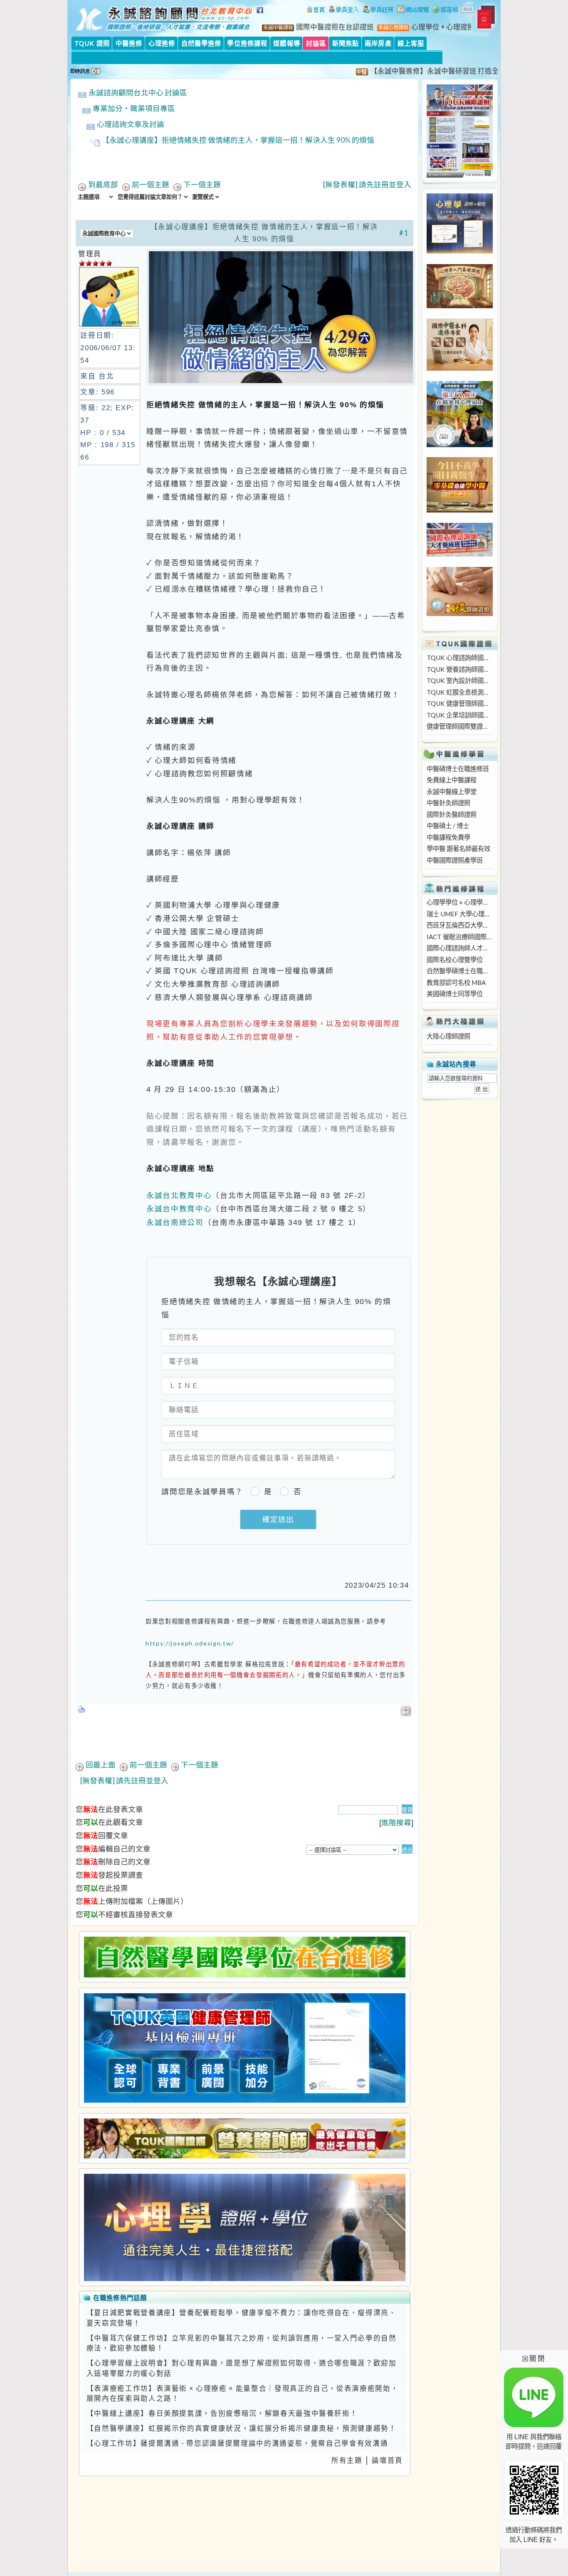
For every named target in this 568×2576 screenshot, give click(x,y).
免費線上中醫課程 (452, 780)
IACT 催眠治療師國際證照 (459, 937)
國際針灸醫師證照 (452, 814)
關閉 (534, 2358)
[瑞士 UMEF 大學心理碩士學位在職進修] (460, 445)
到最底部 (103, 184)
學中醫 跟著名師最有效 (458, 849)
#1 (404, 233)
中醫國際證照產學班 (455, 860)
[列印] (82, 1707)
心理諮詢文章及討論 (131, 124)
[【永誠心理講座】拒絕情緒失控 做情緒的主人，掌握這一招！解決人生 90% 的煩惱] (281, 383)
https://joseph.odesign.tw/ (190, 1643)
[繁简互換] (468, 10)
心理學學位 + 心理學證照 (459, 902)
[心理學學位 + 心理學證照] (460, 251)
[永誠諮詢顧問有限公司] (316, 10)
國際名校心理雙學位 (455, 960)
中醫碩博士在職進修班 (458, 769)
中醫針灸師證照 (448, 803)
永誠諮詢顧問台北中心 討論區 (138, 93)
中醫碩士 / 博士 (448, 826)
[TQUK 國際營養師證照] (244, 2138)
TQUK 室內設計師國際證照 (459, 680)
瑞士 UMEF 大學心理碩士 (459, 914)
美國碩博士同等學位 (455, 994)
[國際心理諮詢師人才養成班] (460, 554)
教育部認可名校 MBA (456, 982)
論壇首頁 (387, 2460)
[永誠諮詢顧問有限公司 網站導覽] (413, 10)
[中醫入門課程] (460, 510)
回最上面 (101, 1765)
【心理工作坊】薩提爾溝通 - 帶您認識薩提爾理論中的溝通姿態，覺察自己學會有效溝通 (237, 2443)
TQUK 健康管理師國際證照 (459, 703)
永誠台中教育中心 (179, 1209)
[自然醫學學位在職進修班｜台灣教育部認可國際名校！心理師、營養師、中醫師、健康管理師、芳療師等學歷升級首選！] (244, 1957)
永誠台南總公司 (175, 1222)
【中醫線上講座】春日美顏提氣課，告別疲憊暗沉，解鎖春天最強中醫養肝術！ (222, 2413)
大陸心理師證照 (448, 1036)
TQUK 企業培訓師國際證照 (459, 715)
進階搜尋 (396, 1823)
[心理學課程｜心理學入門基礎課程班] (460, 306)
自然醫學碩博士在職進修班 (459, 971)
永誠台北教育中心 (179, 1195)
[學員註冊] (378, 10)
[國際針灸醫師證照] (460, 614)
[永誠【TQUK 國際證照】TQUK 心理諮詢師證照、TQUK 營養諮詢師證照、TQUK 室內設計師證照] (460, 175)
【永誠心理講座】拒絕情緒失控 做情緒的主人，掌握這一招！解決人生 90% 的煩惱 (238, 140)
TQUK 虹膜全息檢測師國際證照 (459, 692)
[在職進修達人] (445, 10)
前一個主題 (151, 184)
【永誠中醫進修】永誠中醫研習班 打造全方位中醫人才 (421, 71)
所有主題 (347, 2460)
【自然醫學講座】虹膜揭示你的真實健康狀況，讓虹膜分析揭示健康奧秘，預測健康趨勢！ (242, 2428)
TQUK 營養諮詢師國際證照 (459, 669)
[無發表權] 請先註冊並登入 (367, 184)
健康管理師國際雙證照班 (459, 726)
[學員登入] (344, 10)
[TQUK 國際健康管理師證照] (244, 2048)
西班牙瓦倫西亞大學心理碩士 (459, 925)
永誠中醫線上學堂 (452, 792)
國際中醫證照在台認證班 (335, 27)
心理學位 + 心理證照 (443, 27)
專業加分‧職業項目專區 (134, 108)
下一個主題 (202, 184)
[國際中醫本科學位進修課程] (460, 368)
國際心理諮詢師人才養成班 (459, 948)
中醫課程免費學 (448, 837)
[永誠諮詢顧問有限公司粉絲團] (261, 15)
